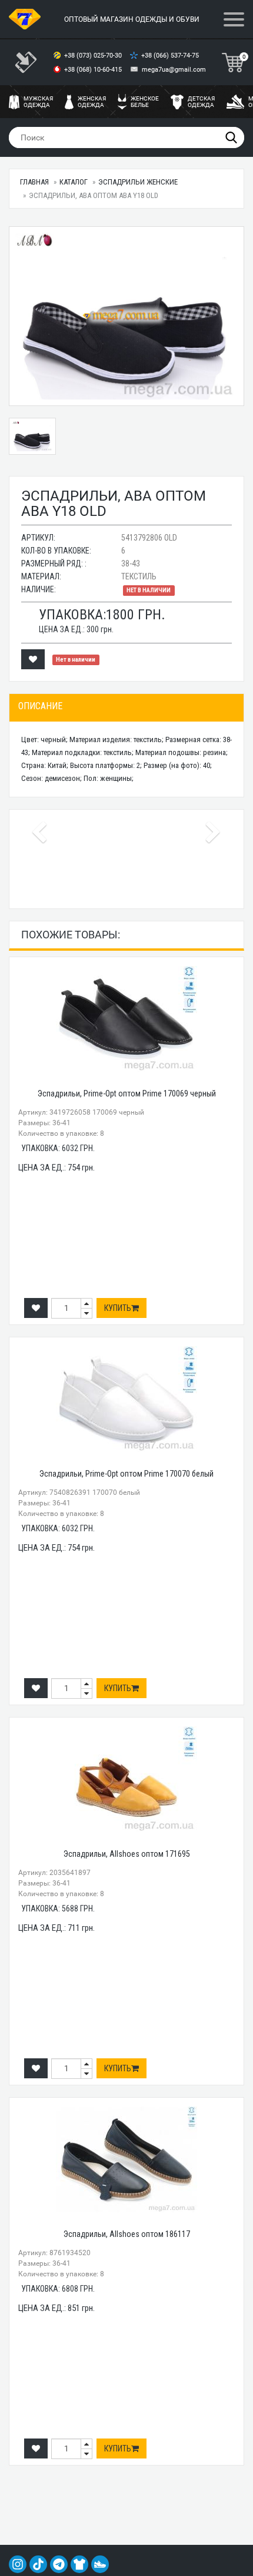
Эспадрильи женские (138, 182)
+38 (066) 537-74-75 (171, 56)
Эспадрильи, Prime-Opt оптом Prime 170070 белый (126, 1474)
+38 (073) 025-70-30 (94, 56)
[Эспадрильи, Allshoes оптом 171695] (126, 1779)
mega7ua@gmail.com (174, 70)
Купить (118, 1308)
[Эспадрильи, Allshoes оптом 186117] (126, 2159)
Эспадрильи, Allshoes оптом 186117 (127, 2234)
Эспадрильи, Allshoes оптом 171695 (127, 1854)
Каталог (74, 182)
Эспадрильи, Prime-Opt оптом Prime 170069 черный (127, 1094)
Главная (34, 182)
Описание (40, 706)
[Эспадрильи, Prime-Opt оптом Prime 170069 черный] (126, 1019)
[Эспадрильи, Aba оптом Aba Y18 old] (126, 316)
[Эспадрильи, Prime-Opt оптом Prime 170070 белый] (126, 1399)
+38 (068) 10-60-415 (94, 70)
